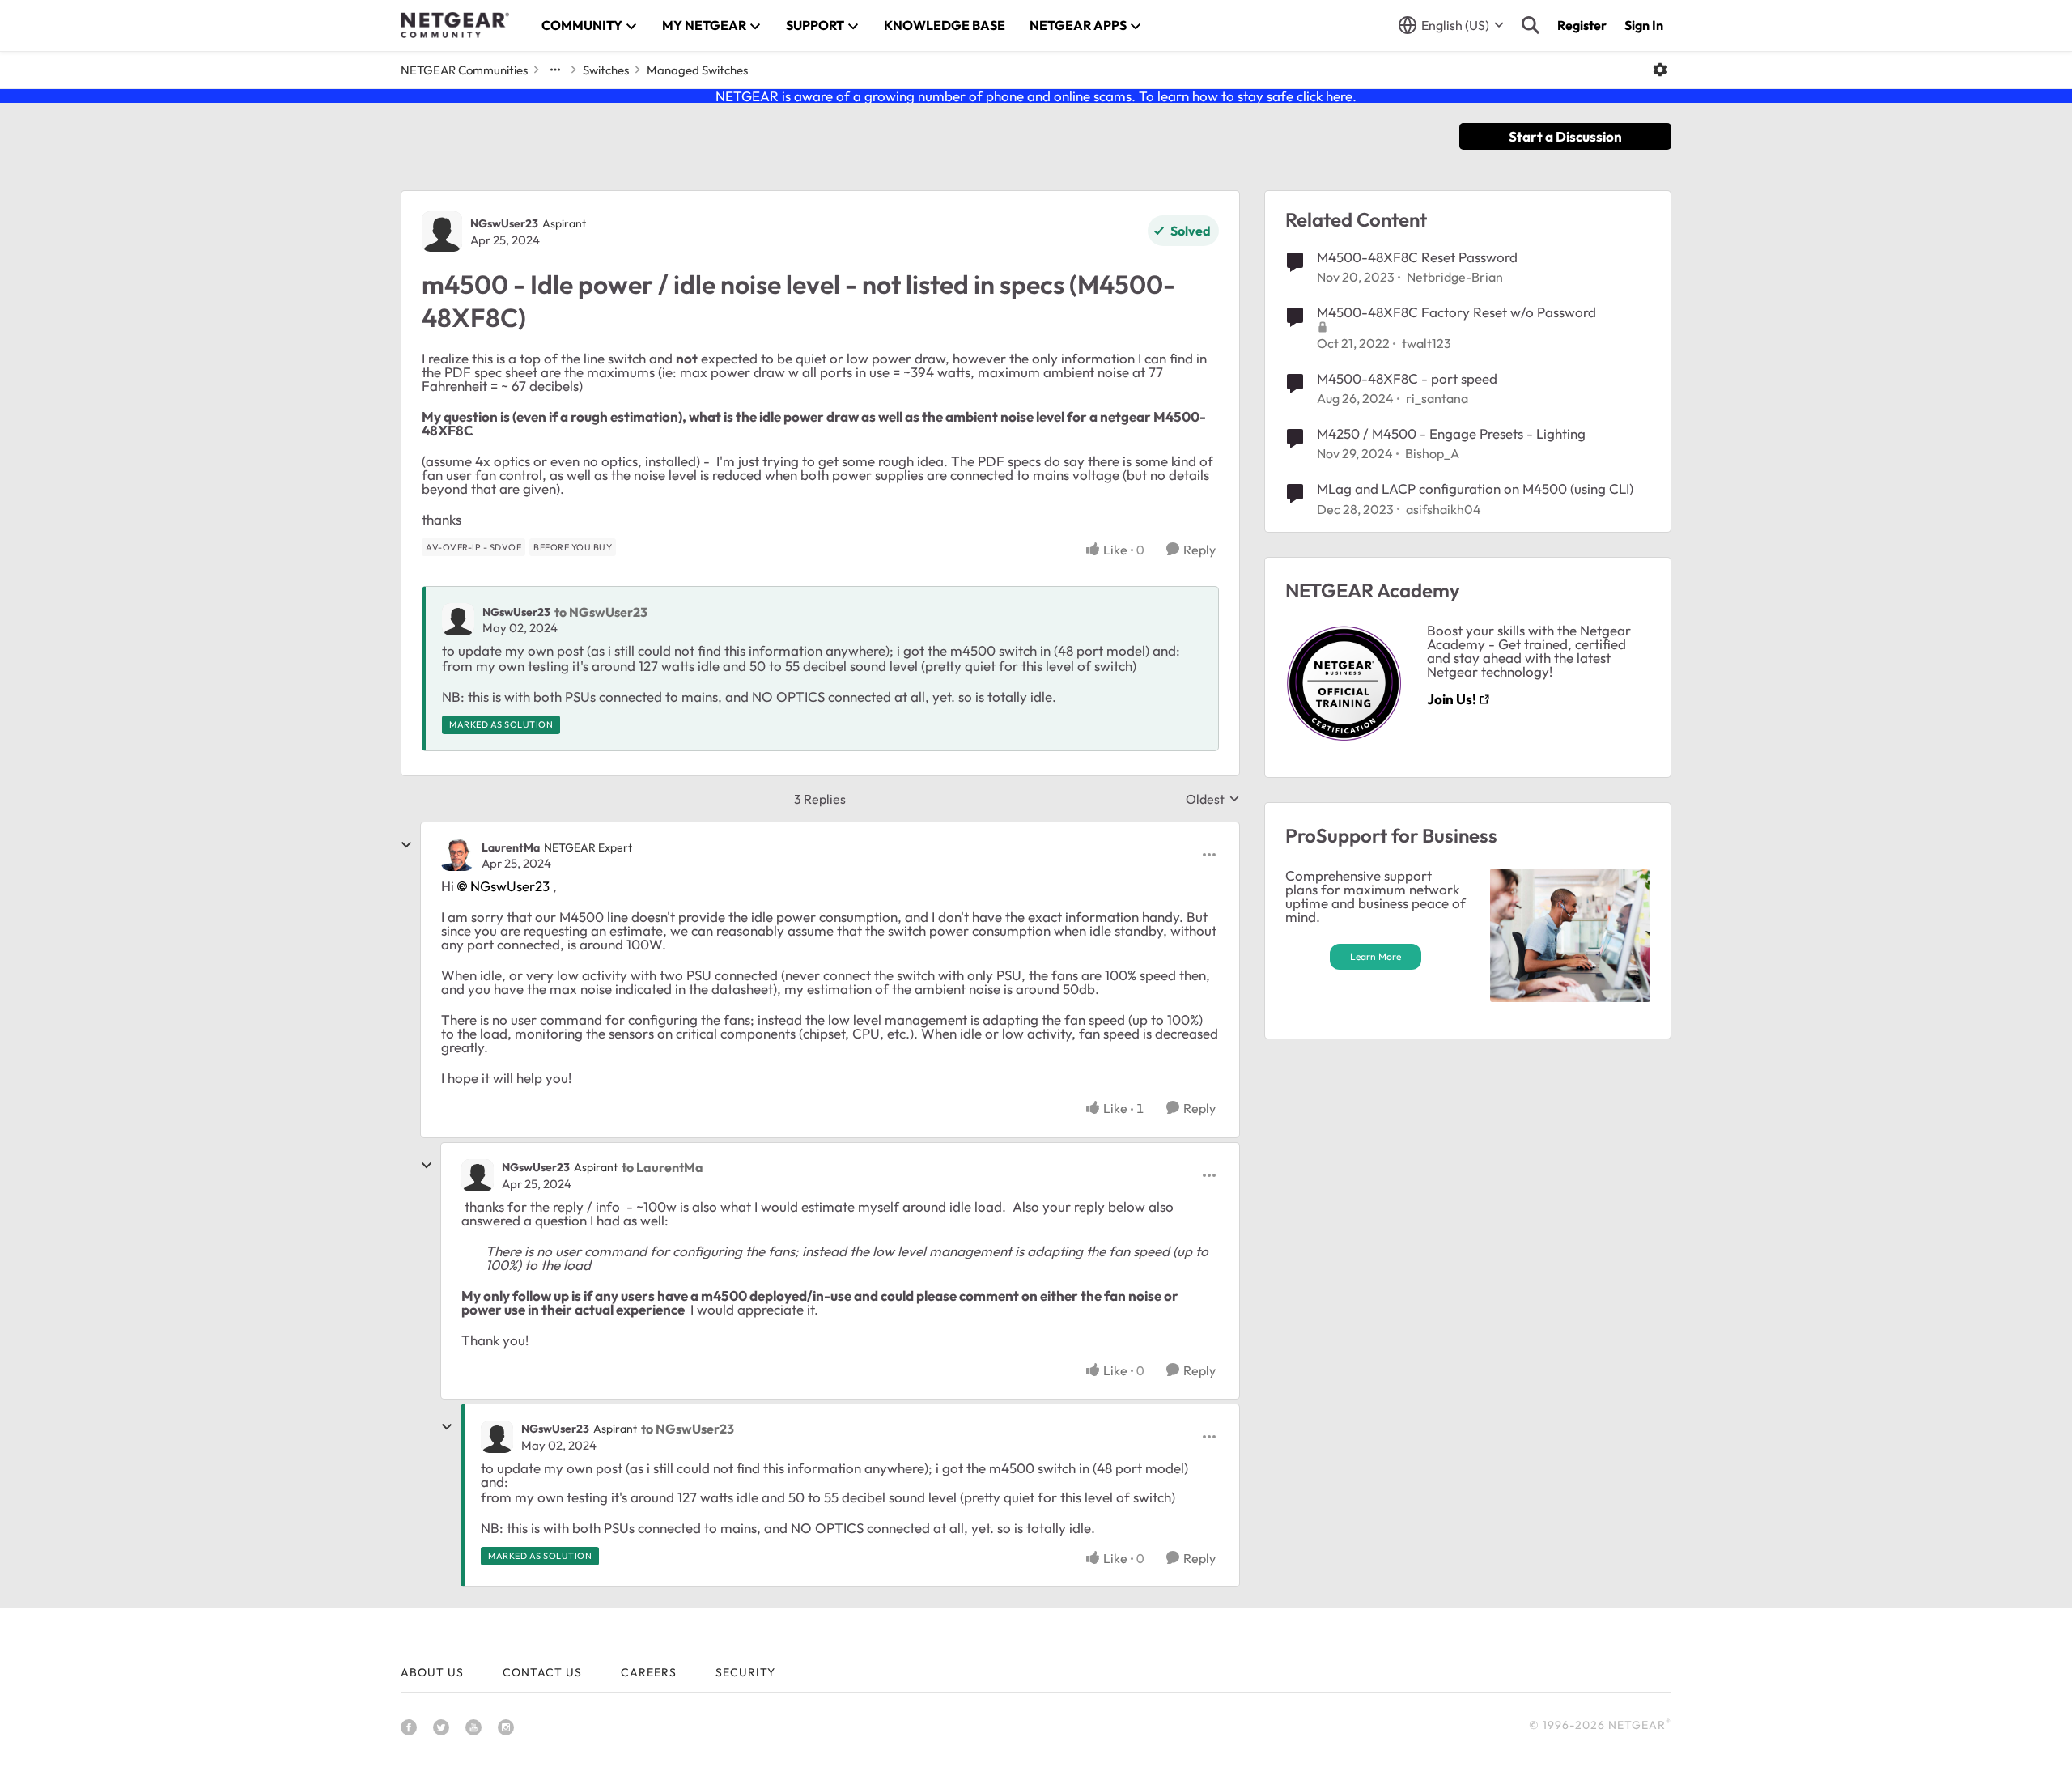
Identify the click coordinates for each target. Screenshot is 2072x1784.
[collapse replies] (406, 845)
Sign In (1644, 25)
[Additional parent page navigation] (555, 70)
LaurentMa (511, 847)
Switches (606, 70)
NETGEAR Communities (464, 70)
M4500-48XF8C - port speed (1407, 378)
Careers (649, 1672)
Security (745, 1672)
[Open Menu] (1660, 70)
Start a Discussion (1565, 136)
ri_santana (1437, 398)
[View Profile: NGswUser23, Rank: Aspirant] (442, 231)
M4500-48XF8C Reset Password (1417, 257)
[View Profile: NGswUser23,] (458, 619)
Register (1582, 25)
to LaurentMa (662, 1167)
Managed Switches (697, 70)
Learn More (1376, 956)
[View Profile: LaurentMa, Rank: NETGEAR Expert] (457, 855)
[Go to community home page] (455, 25)
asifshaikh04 (1444, 509)
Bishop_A (1432, 453)
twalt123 (1427, 343)
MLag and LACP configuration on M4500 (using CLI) (1475, 488)
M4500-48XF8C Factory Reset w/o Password (1456, 312)
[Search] (1531, 25)
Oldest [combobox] (1213, 799)
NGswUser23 (504, 223)
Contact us (542, 1672)
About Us (432, 1672)
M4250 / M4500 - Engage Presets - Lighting (1451, 433)
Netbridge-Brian (1455, 277)
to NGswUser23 (601, 612)
